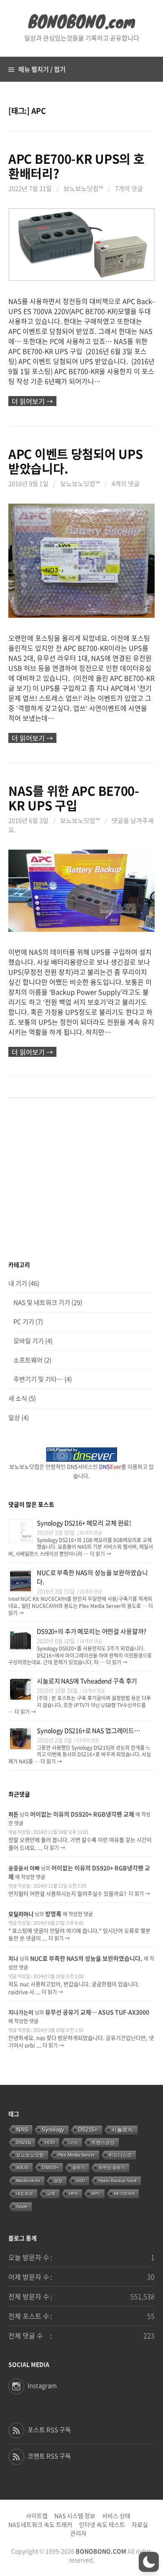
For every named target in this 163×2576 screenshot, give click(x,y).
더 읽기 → (100, 1554)
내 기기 (18, 1283)
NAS (22, 2130)
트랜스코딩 (103, 2142)
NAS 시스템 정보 (75, 2516)
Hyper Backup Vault (118, 2181)
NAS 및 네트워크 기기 (42, 1302)
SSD (80, 2181)
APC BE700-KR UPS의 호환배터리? (76, 166)
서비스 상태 (116, 2516)
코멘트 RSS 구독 (49, 2456)
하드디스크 (120, 2155)
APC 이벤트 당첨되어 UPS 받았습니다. (75, 461)
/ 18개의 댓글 (89, 1641)
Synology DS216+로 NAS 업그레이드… (89, 1731)
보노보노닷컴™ (83, 188)
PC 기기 (24, 1322)
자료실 (140, 2524)
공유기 (79, 2168)
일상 (14, 1417)
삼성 (58, 2181)
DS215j (24, 2142)
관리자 (78, 2533)
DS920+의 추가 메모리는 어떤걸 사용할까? (92, 1631)
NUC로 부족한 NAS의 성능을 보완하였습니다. (86, 1958)
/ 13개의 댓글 (87, 1740)
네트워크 (25, 2193)
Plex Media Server (76, 2155)
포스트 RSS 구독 (49, 2430)
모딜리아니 (21, 1914)
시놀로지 (122, 2130)
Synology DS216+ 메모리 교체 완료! (84, 1523)
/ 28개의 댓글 (89, 1533)
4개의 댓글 (126, 484)
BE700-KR (124, 2193)
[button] (149, 2562)
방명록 (53, 1914)
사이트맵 (37, 2516)
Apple (22, 2206)
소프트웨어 (28, 1360)
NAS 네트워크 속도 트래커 (40, 2524)
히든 (13, 1814)
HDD (50, 2142)
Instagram (42, 2385)
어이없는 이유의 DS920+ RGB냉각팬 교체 (82, 1814)
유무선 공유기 (112, 2168)
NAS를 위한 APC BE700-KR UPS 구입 (74, 798)
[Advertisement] (81, 1180)
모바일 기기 (29, 1341)
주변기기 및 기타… (38, 1379)
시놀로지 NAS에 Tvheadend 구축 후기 (87, 1681)
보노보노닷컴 (30, 2155)
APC (96, 2193)
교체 (51, 2193)
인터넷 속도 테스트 (102, 2524)
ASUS (22, 2167)
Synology (53, 2130)
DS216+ (88, 2130)
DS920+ (50, 2167)
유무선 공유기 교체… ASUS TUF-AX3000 (97, 2012)
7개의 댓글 (129, 188)
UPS (73, 2193)
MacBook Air (28, 2181)
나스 (73, 2142)
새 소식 (18, 1398)
